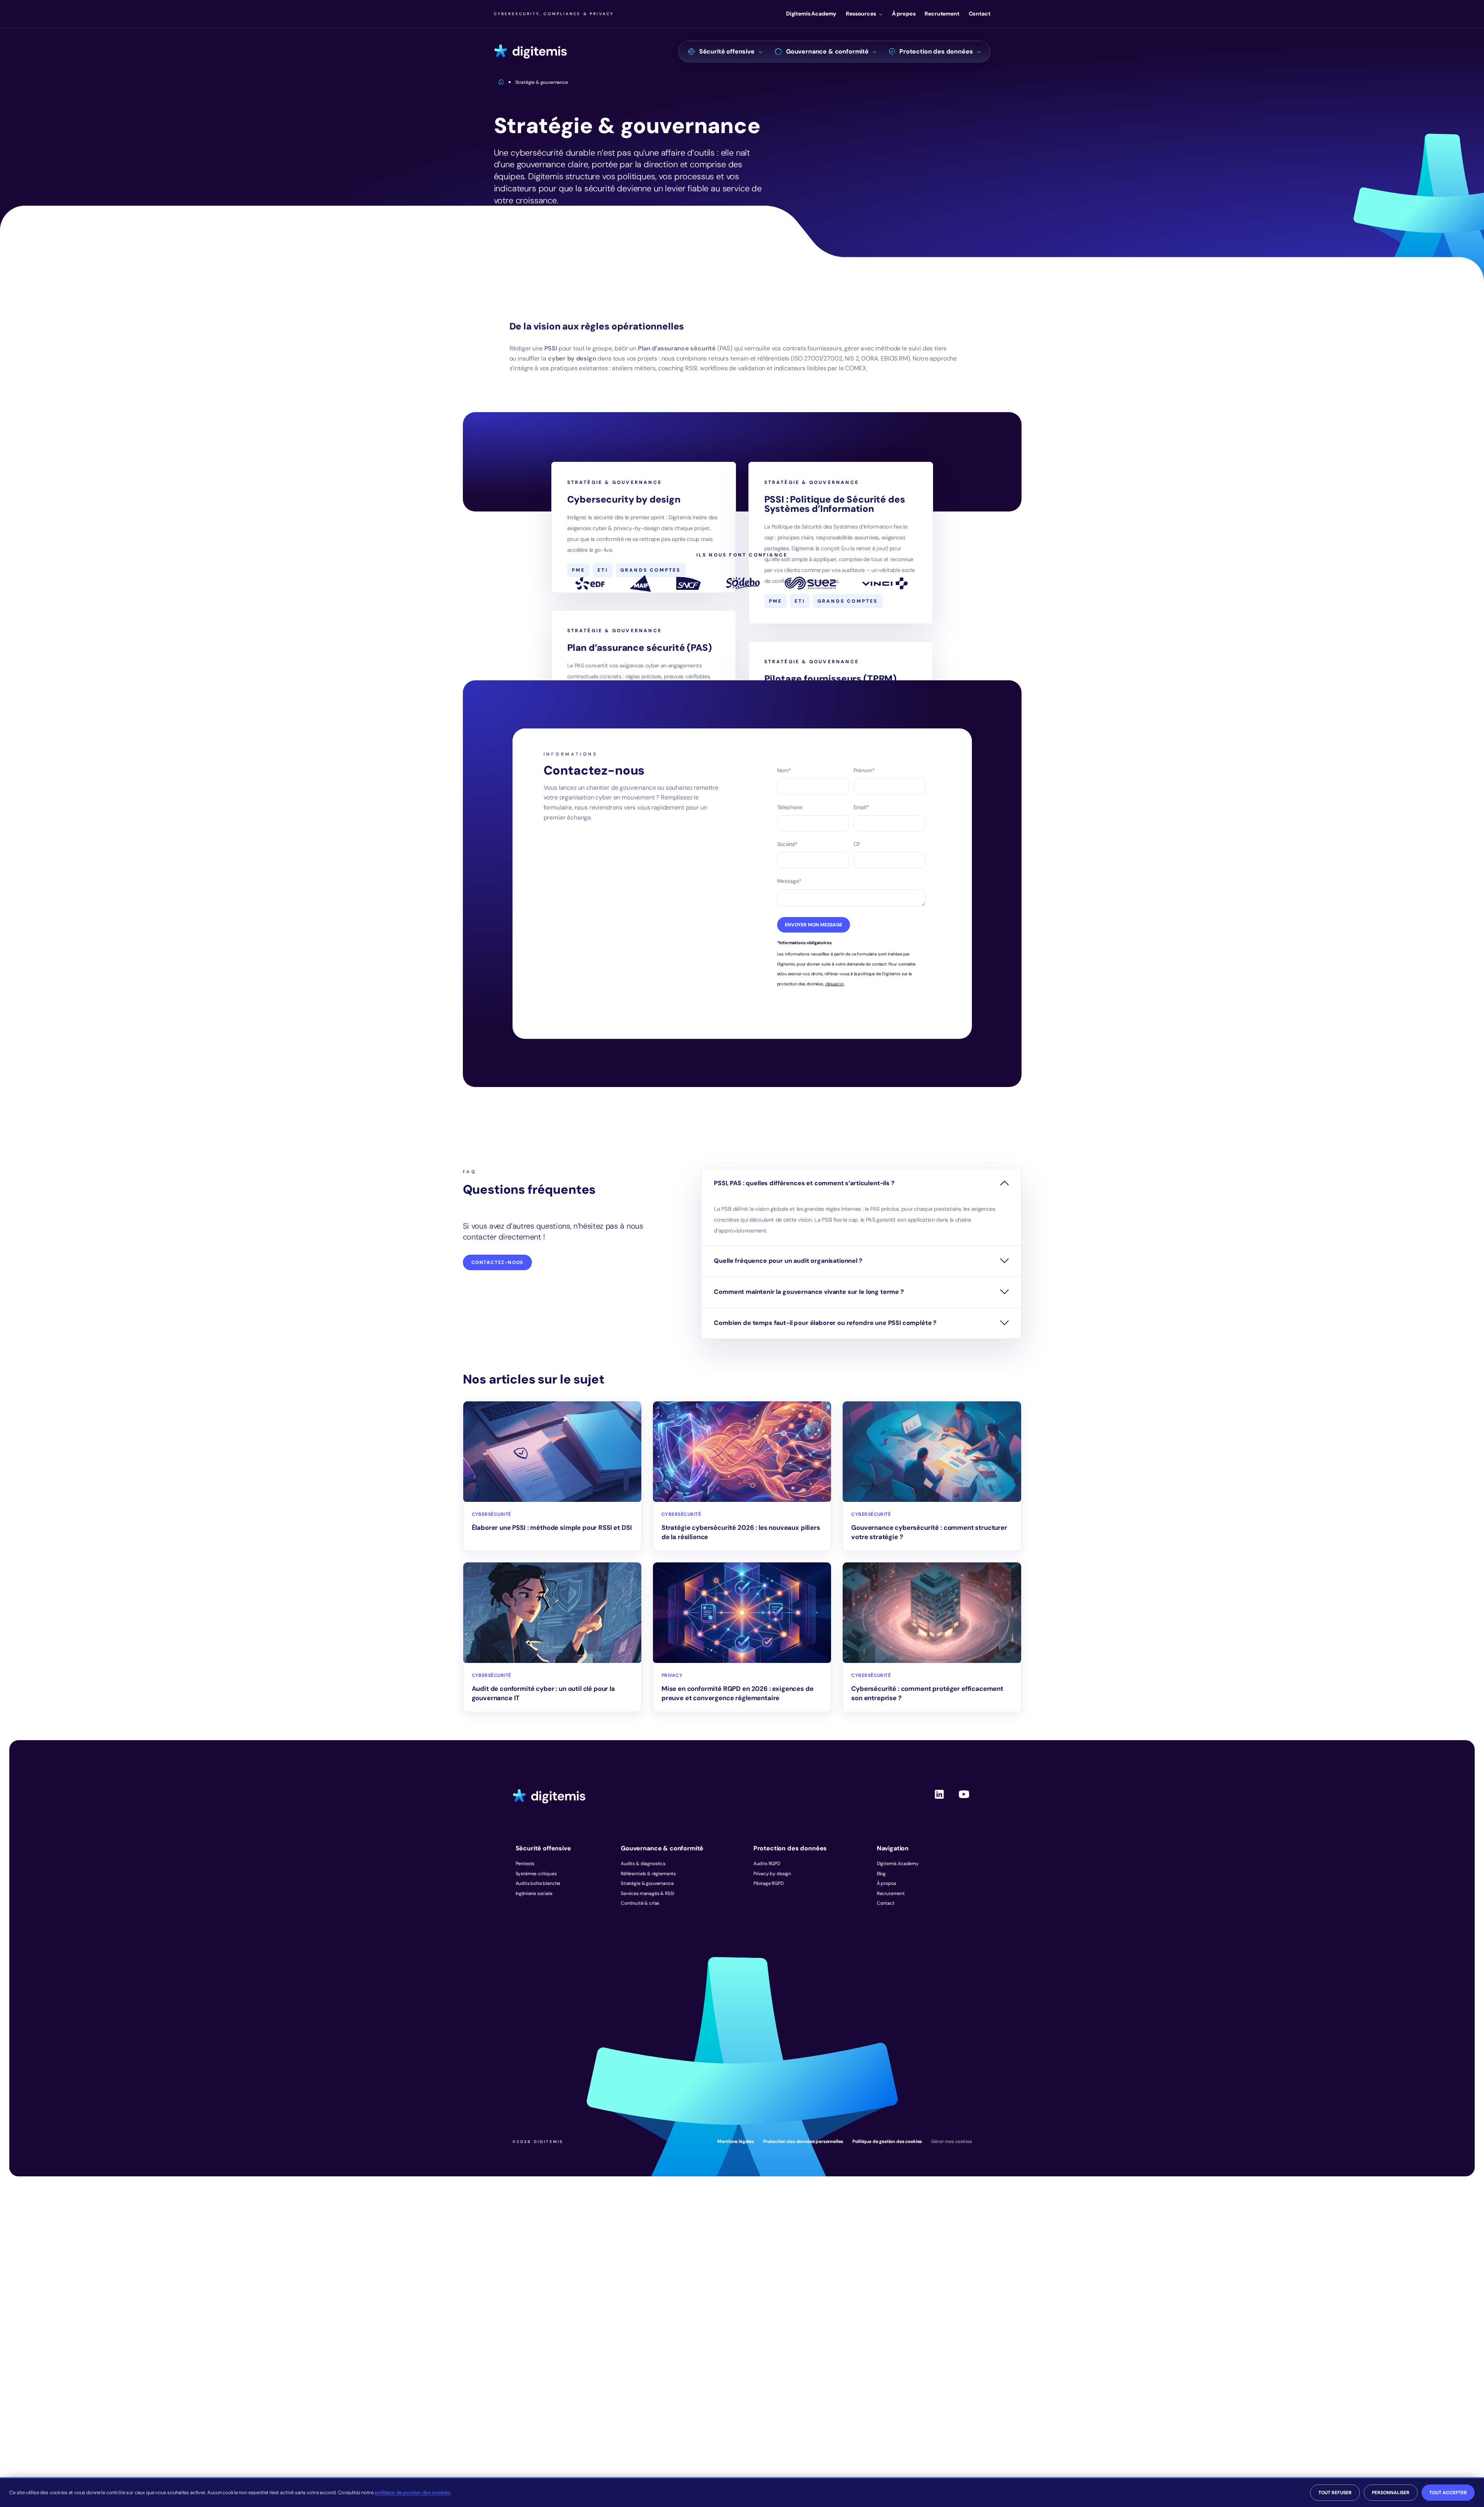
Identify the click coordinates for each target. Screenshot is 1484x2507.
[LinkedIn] (939, 1801)
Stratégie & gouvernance (647, 1883)
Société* (788, 844)
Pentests (525, 1864)
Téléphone (790, 807)
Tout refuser (1335, 2493)
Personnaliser (1391, 2493)
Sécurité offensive (727, 51)
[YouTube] (964, 1801)
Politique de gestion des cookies (887, 2141)
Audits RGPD (767, 1864)
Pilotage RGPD (769, 1883)
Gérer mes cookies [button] (951, 2141)
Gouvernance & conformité (827, 51)
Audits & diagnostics (643, 1864)
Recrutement (942, 14)
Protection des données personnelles (803, 2141)
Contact (980, 14)
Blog (881, 1874)
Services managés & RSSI (647, 1893)
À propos (904, 14)
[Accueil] (531, 52)
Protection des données (936, 51)
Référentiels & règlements (648, 1874)
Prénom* (864, 770)
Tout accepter (1448, 2493)
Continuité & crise (640, 1903)
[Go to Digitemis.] (501, 82)
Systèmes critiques (536, 1874)
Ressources (861, 14)
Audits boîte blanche (538, 1883)
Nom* (784, 770)
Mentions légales (735, 2141)
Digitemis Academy (811, 14)
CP (857, 844)
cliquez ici (835, 984)
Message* (790, 881)
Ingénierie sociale (534, 1893)
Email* (861, 807)
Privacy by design (772, 1874)
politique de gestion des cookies (412, 2492)
